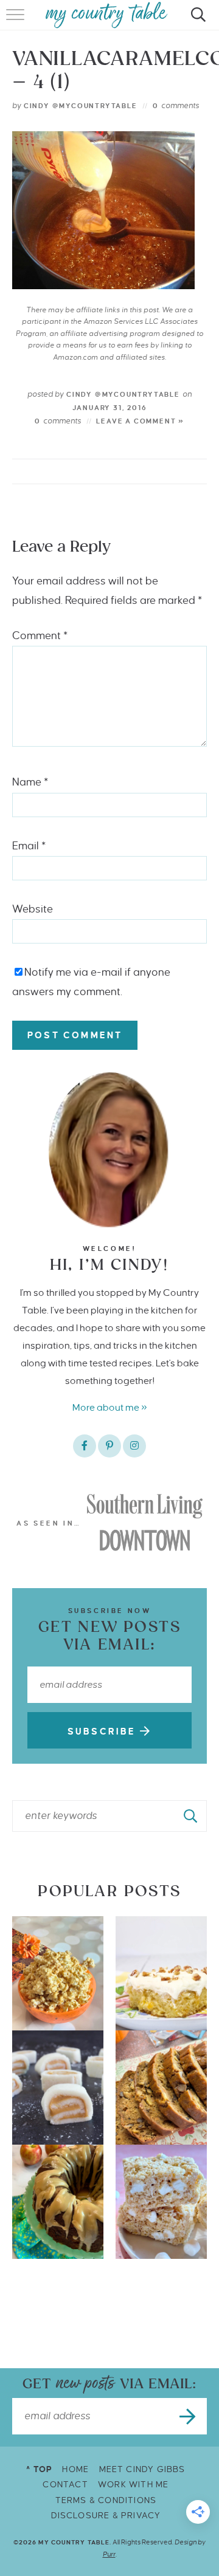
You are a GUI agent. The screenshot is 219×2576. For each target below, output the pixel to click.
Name (30, 782)
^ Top (39, 2469)
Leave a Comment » (140, 421)
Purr (109, 2554)
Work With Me (133, 2485)
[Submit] (191, 1816)
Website (33, 909)
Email (29, 846)
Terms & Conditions (106, 2500)
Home (75, 2469)
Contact (65, 2485)
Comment (40, 636)
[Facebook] (85, 1446)
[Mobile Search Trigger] (196, 21)
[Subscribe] (189, 2416)
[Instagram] (134, 1446)
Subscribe (104, 1732)
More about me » (110, 1407)
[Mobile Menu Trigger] (17, 21)
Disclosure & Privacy (106, 2516)
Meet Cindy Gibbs (142, 2469)
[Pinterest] (109, 1446)
